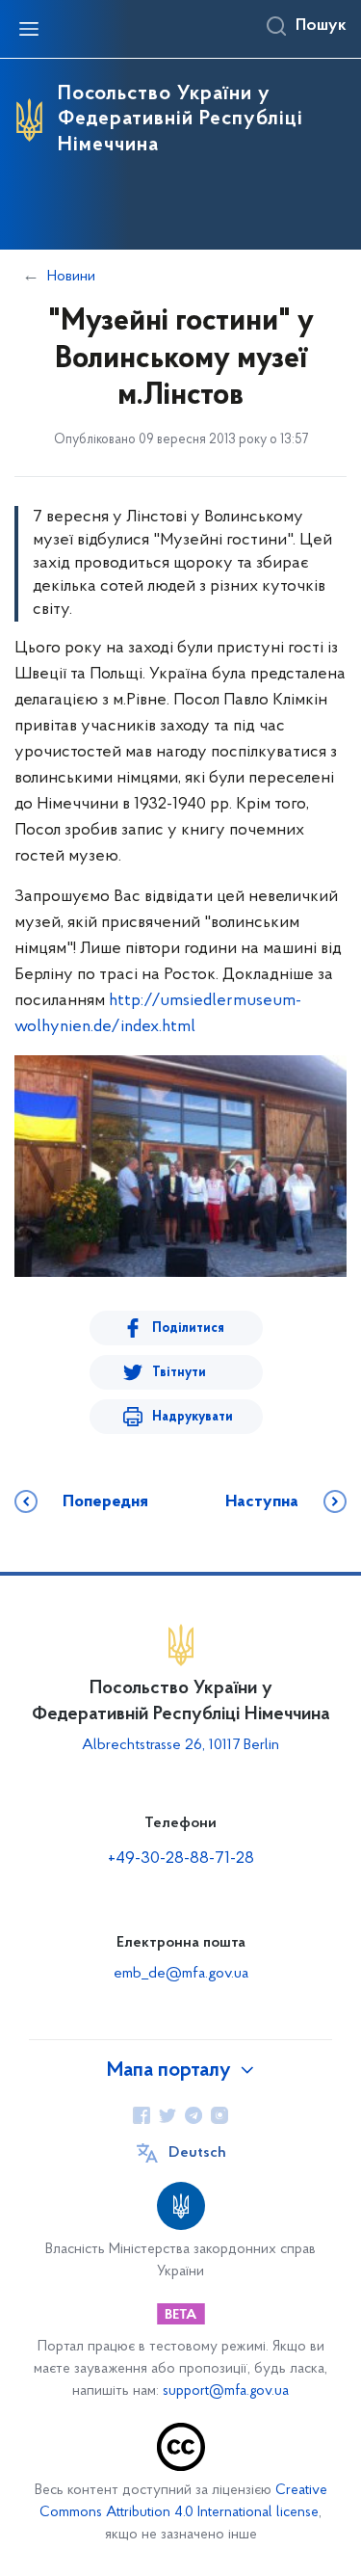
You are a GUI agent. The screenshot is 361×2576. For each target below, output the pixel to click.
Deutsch (197, 2153)
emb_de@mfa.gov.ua (181, 1974)
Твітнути (179, 1373)
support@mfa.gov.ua (226, 2391)
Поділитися (188, 1328)
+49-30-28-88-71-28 (181, 1859)
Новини (71, 277)
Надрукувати (193, 1417)
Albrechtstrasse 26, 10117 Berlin (180, 1745)
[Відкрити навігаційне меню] (29, 29)
